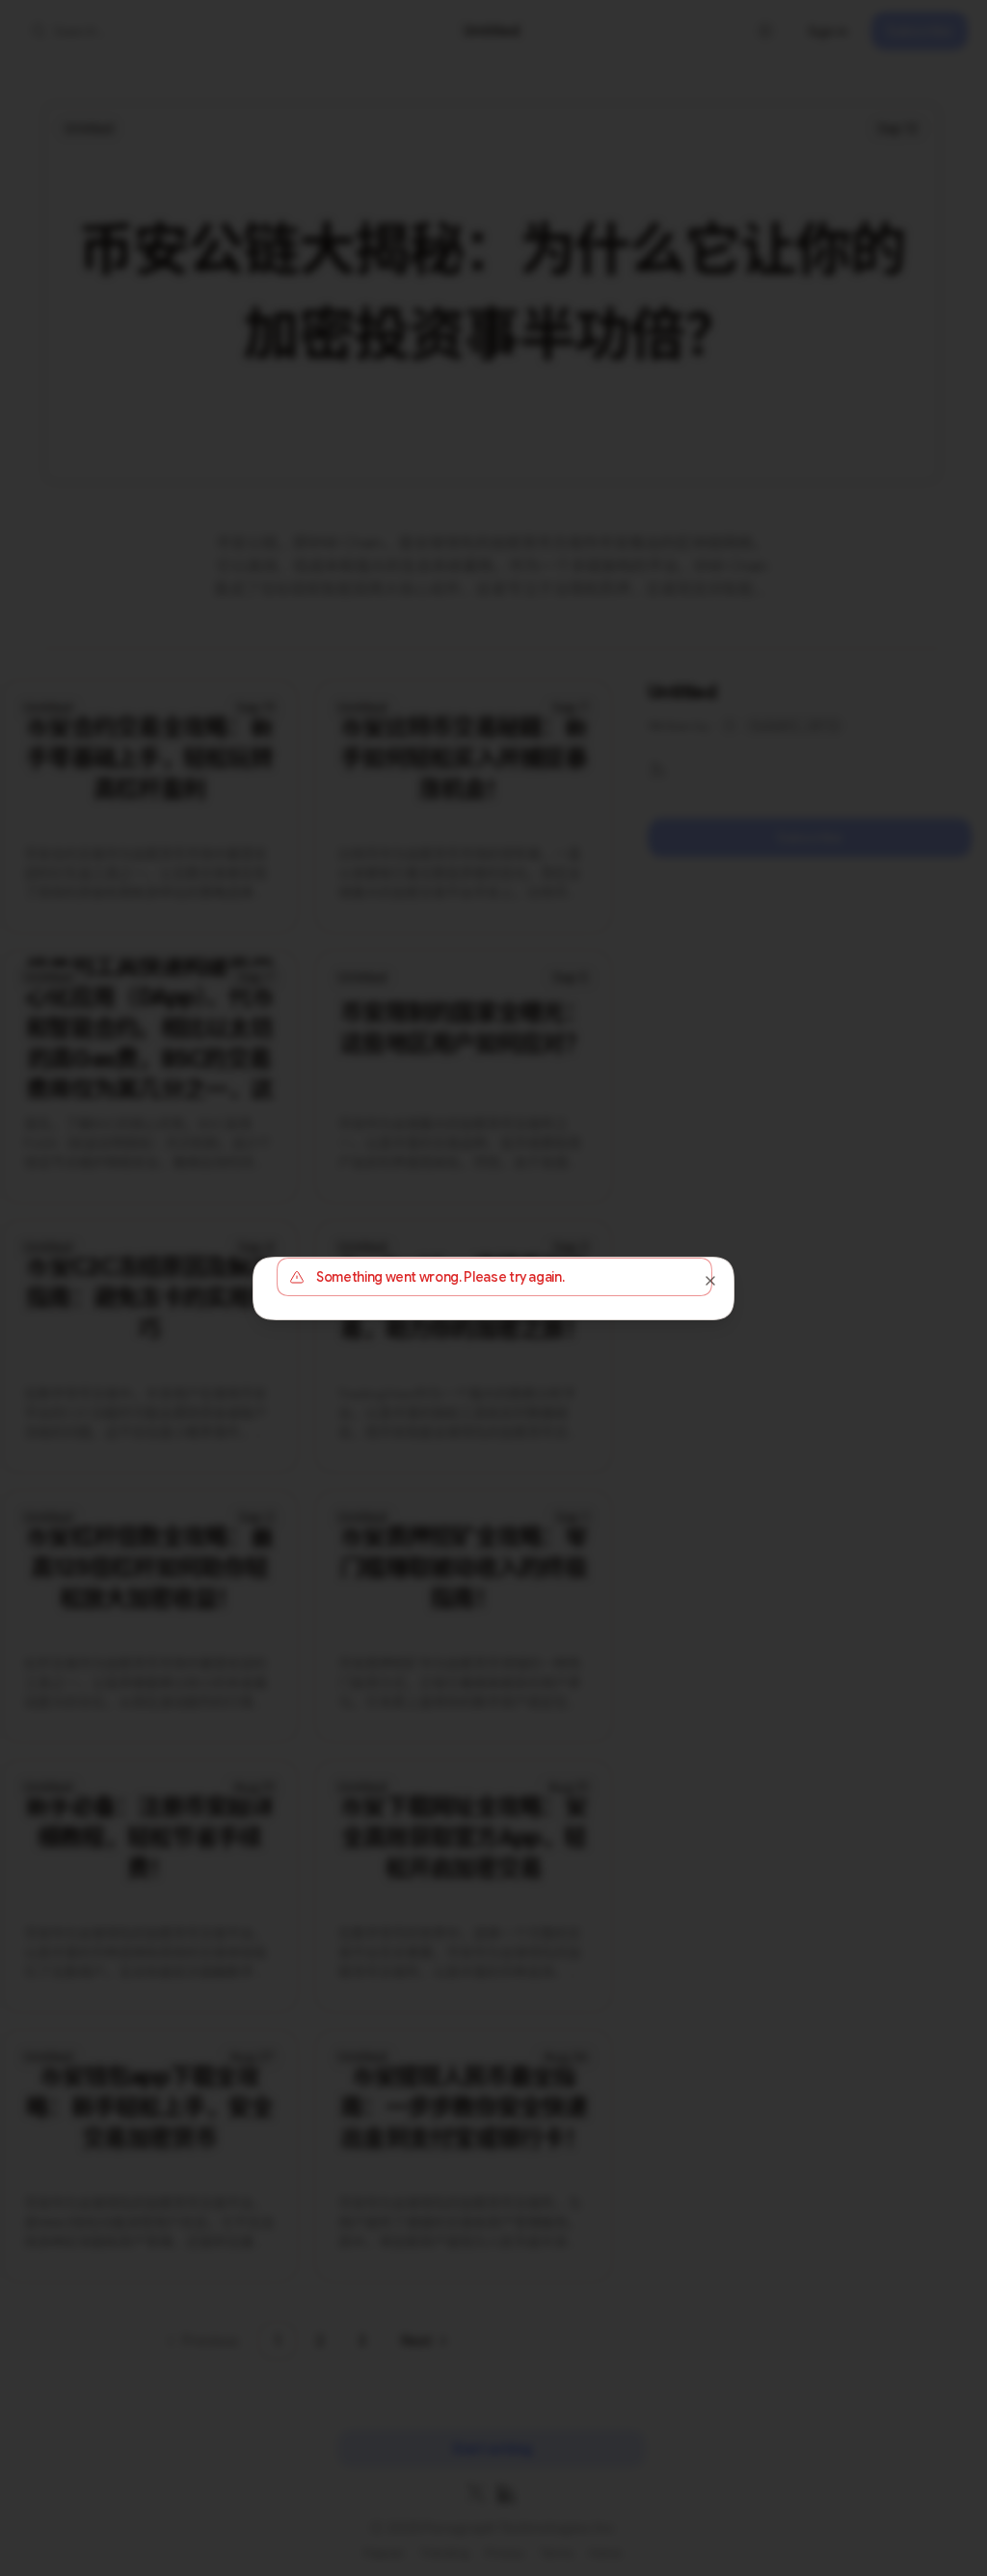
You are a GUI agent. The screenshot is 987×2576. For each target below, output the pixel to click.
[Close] (710, 1281)
